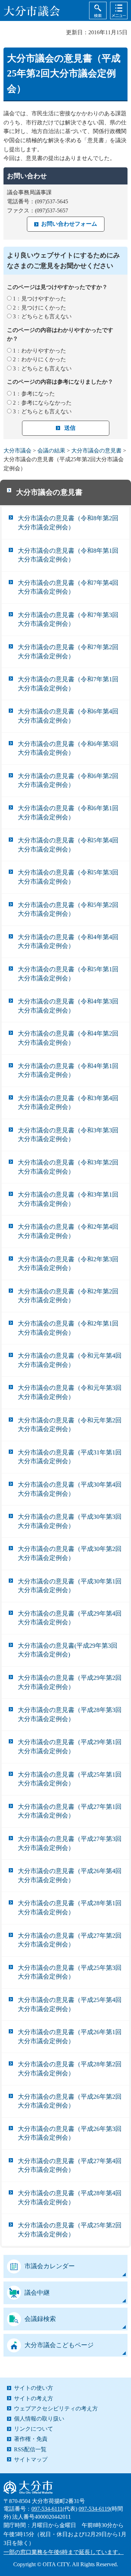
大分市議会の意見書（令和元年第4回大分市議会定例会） (70, 1360)
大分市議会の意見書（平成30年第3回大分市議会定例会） (70, 1521)
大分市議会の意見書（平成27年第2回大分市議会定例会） (70, 1940)
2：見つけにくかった (39, 308)
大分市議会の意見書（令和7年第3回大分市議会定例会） (68, 619)
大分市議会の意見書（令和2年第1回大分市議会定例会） (68, 1328)
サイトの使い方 (34, 2388)
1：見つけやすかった (39, 299)
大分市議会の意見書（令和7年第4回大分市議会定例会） (68, 587)
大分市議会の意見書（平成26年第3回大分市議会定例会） (70, 2133)
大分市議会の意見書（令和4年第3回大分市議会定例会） (68, 1006)
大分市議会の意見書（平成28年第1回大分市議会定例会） (70, 1908)
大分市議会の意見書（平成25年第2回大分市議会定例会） (70, 2230)
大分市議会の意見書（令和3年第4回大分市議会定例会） (68, 1103)
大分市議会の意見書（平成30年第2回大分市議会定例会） (70, 1553)
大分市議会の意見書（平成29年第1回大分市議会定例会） (70, 1747)
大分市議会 (17, 451)
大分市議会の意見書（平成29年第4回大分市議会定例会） (70, 1618)
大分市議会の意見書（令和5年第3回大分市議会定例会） (68, 877)
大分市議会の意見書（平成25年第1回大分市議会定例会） (70, 1779)
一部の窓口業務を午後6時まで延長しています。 (64, 2552)
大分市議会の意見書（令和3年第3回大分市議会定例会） (68, 1135)
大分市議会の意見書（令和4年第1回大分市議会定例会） (68, 1071)
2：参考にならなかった (42, 403)
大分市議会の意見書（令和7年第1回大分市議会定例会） (68, 684)
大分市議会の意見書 (96, 451)
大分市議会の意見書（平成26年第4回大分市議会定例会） (70, 1875)
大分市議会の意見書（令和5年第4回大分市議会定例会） (68, 845)
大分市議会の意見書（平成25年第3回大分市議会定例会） (70, 1972)
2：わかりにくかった (39, 359)
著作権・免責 (31, 2439)
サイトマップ (31, 2459)
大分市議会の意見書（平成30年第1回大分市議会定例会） (70, 1586)
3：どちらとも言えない (42, 316)
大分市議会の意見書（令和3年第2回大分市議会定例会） (68, 1167)
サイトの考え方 (34, 2398)
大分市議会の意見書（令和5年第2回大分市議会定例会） (68, 909)
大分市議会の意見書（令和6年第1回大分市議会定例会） (68, 813)
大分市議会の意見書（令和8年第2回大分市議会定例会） (68, 523)
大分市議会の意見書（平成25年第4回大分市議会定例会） (70, 2004)
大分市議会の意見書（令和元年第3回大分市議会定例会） (70, 1392)
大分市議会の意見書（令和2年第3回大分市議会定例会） (68, 1264)
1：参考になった (34, 394)
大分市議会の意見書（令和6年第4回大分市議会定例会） (68, 716)
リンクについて (34, 2429)
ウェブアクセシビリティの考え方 (56, 2408)
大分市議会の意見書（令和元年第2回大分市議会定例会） (70, 1425)
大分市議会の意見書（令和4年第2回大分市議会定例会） (68, 1038)
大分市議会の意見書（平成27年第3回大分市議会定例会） (70, 1843)
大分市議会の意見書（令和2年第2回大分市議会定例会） (68, 1296)
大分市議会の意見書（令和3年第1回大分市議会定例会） (68, 1199)
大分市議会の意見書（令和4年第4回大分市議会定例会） (68, 942)
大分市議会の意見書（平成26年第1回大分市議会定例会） (70, 2037)
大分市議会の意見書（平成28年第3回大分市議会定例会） (70, 1714)
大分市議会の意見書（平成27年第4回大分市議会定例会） (70, 2165)
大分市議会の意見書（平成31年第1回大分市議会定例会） (70, 1457)
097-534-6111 (47, 2509)
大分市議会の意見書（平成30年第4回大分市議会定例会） (70, 1489)
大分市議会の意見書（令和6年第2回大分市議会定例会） (68, 781)
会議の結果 (51, 451)
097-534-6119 (94, 2509)
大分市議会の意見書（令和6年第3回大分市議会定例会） (68, 748)
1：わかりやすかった (39, 351)
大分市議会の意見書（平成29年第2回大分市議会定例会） (70, 1682)
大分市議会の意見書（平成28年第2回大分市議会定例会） (70, 2069)
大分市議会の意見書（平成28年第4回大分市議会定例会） (70, 2198)
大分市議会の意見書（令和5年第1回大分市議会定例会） (68, 974)
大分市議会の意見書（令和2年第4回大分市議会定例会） (68, 1231)
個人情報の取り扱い (39, 2419)
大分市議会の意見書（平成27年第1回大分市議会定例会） (70, 1811)
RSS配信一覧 (30, 2449)
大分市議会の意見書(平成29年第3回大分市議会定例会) (68, 1650)
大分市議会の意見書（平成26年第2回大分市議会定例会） (70, 2101)
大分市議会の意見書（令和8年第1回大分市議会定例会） (68, 555)
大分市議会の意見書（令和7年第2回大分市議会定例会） (68, 652)
